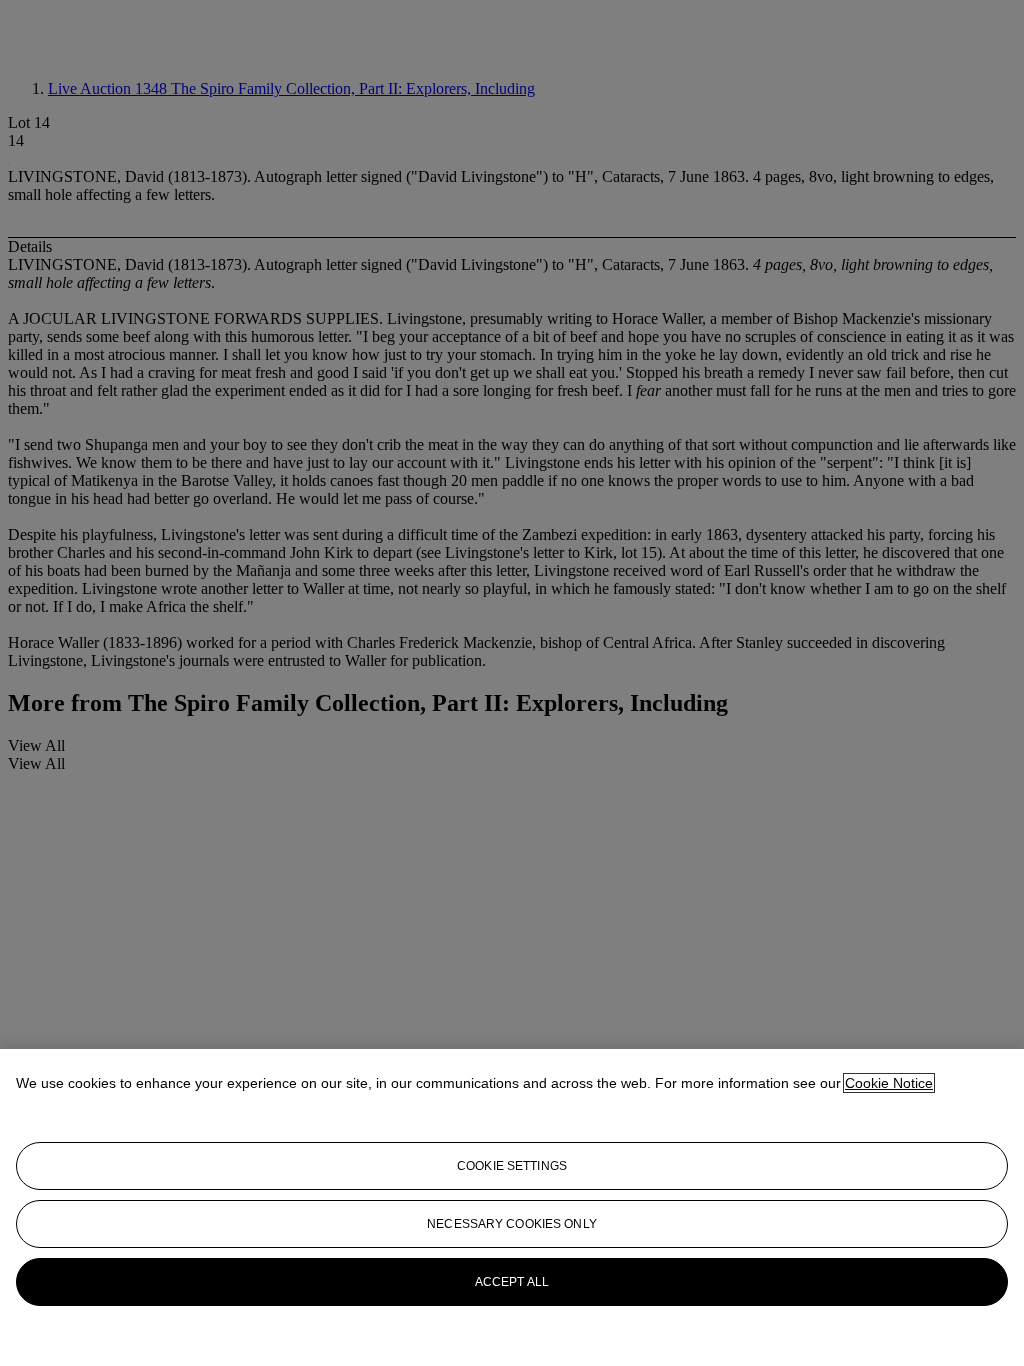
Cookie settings (512, 1166)
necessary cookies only (512, 1224)
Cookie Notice (889, 1083)
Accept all (512, 1282)
